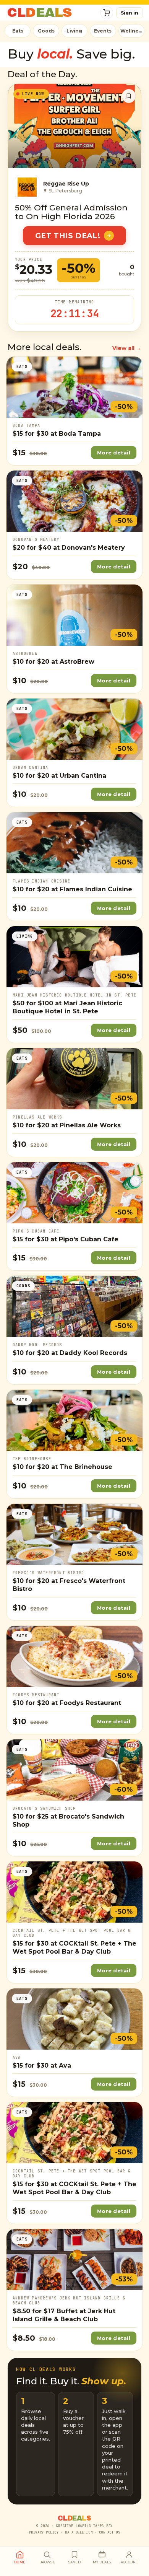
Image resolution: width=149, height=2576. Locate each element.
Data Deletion (79, 2532)
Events (103, 31)
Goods (46, 31)
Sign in (130, 13)
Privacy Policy (44, 2532)
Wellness (132, 31)
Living (74, 31)
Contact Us (109, 2532)
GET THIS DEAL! (68, 236)
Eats (18, 31)
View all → (127, 348)
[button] (107, 13)
